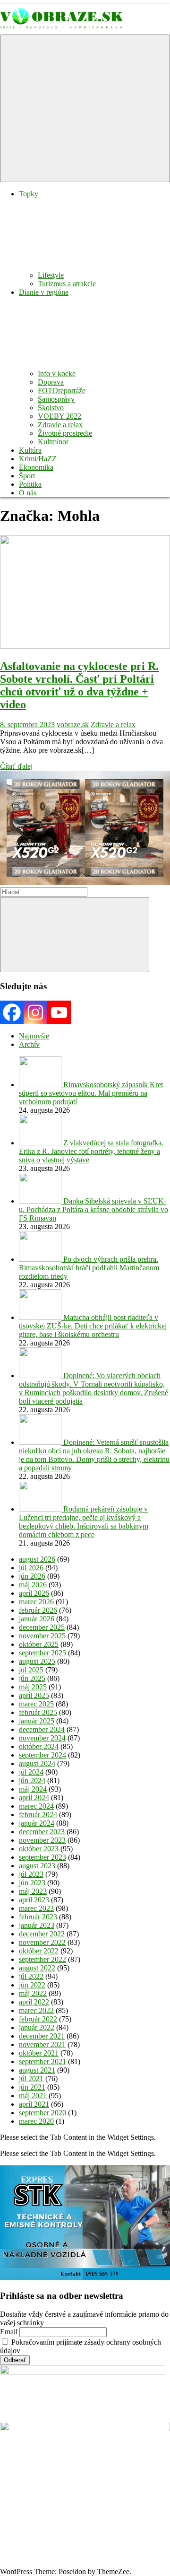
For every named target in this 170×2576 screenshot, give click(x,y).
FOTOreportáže (62, 391)
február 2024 (38, 1815)
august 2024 (37, 1763)
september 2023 (42, 1857)
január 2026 (37, 1619)
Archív (29, 1044)
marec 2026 (36, 1602)
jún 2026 (32, 1576)
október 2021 (39, 2053)
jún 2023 (32, 1883)
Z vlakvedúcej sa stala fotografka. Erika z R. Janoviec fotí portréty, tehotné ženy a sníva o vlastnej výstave (91, 1151)
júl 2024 (31, 1772)
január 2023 (37, 1925)
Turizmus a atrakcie (67, 284)
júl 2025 (31, 1670)
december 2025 (42, 1627)
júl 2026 (31, 1568)
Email (9, 2332)
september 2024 (42, 1755)
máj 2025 (33, 1687)
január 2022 (37, 2027)
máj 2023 (33, 1891)
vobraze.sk (73, 725)
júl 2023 (31, 1874)
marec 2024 (36, 1806)
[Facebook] (12, 1012)
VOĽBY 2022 (59, 416)
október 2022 (39, 1951)
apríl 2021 (34, 2104)
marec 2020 (36, 2121)
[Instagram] (35, 1012)
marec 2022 (36, 2010)
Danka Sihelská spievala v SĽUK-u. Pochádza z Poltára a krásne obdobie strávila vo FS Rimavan (93, 1209)
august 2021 (37, 2070)
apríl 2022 (34, 2002)
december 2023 (42, 1832)
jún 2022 (32, 1985)
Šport (27, 476)
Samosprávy (56, 399)
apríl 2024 (34, 1798)
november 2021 (42, 2044)
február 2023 (38, 1917)
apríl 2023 (34, 1900)
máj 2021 (33, 2096)
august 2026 (37, 1559)
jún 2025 (32, 1678)
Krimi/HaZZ (38, 459)
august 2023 (37, 1866)
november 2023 (42, 1840)
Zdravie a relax (60, 425)
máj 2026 (33, 1585)
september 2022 (42, 1959)
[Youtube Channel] (59, 1012)
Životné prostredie (65, 433)
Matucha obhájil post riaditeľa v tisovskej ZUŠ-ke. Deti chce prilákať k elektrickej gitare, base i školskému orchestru (93, 1326)
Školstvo (51, 408)
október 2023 (39, 1849)
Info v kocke (57, 374)
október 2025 (39, 1644)
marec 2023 (36, 1908)
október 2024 (39, 1746)
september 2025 (42, 1653)
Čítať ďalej (16, 766)
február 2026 (38, 1610)
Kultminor (53, 442)
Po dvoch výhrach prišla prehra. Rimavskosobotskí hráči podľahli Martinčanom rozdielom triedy (89, 1268)
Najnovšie (34, 1036)
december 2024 (42, 1729)
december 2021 (42, 2036)
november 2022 (42, 1942)
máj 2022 (33, 1993)
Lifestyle (51, 275)
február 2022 (38, 2019)
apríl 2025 (34, 1695)
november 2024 (42, 1738)
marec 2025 (36, 1704)
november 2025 (42, 1636)
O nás (28, 493)
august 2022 (37, 1968)
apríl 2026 (34, 1593)
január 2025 (37, 1721)
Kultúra (30, 450)
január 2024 (37, 1823)
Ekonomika (36, 467)
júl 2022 (31, 1976)
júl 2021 (31, 2079)
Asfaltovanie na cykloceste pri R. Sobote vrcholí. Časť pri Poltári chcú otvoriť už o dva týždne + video (79, 685)
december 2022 (42, 1934)
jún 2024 (32, 1780)
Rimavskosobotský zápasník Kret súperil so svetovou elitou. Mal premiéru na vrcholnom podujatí (91, 1093)
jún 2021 (32, 2087)
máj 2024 (33, 1789)
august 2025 (37, 1661)
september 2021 (42, 2062)
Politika (30, 484)
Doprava (51, 382)
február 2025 (38, 1712)
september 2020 (42, 2113)
